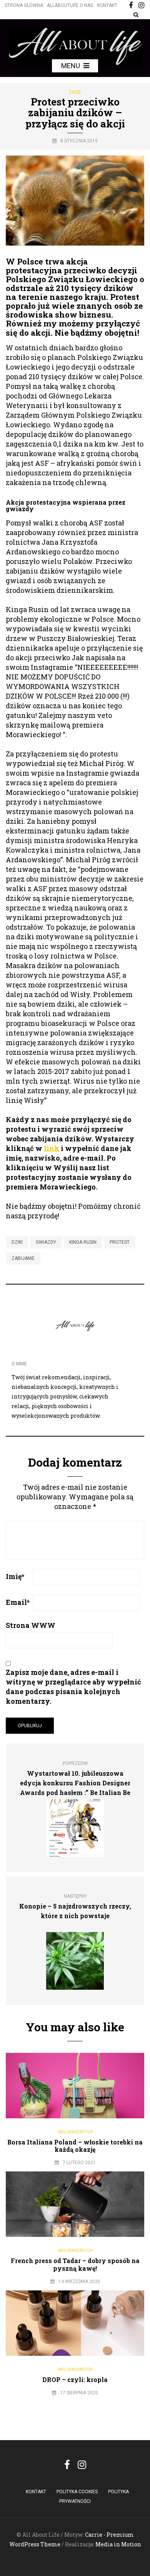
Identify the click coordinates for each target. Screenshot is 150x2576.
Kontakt (107, 5)
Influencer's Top (75, 2132)
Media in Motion (118, 2544)
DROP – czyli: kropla (75, 2379)
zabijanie (23, 1258)
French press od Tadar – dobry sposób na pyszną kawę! (75, 2264)
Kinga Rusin (83, 1242)
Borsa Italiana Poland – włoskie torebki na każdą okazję (75, 2146)
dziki (17, 1242)
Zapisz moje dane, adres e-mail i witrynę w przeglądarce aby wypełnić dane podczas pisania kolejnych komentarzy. (73, 1687)
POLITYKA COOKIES (77, 2492)
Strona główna (24, 5)
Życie (75, 92)
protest (120, 1242)
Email (18, 1602)
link (52, 1148)
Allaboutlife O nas (70, 5)
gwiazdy (46, 1242)
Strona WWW (31, 1625)
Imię (15, 1576)
